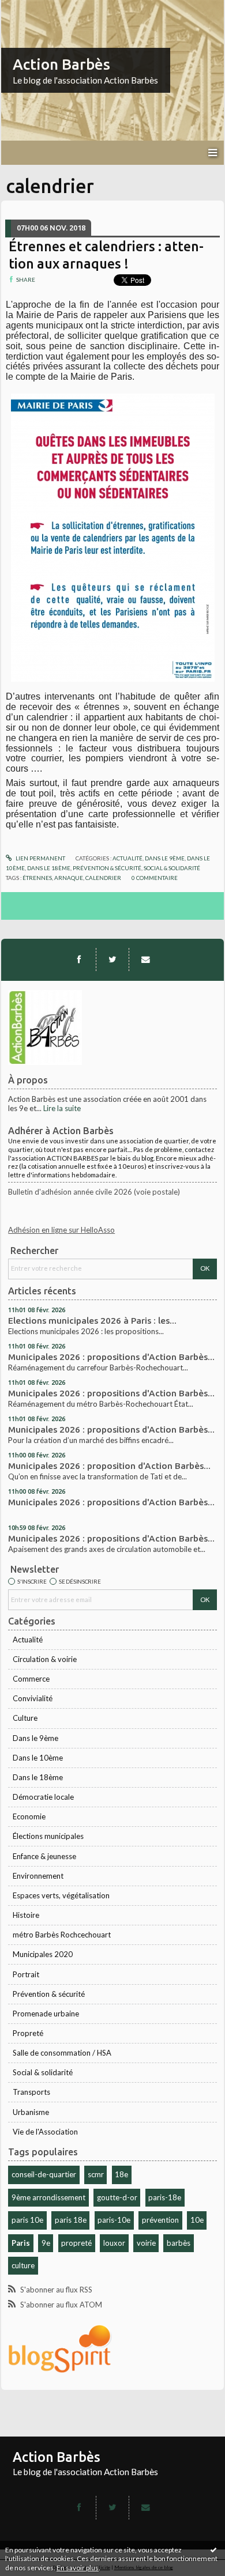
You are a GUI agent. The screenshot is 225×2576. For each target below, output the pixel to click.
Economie (29, 1816)
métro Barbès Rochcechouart (62, 1935)
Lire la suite (62, 1108)
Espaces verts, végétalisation (61, 1895)
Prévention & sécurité (49, 1994)
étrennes (37, 878)
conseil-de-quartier (44, 2174)
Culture (25, 1718)
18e (121, 2174)
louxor (114, 2243)
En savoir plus (78, 2568)
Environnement (38, 1876)
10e (197, 2220)
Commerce (31, 1679)
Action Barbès (61, 64)
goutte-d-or (117, 2197)
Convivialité (33, 1698)
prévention (160, 2220)
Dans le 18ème (38, 1777)
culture (23, 2265)
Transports (31, 2092)
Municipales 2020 (43, 1954)
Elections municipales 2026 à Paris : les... (92, 1321)
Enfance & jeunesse (44, 1856)
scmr (96, 2174)
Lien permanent (40, 858)
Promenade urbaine (46, 2014)
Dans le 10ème (38, 1758)
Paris (21, 2243)
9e (46, 2243)
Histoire (26, 1915)
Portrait (26, 1974)
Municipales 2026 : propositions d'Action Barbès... (111, 1357)
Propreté (28, 2033)
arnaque (69, 878)
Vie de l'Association (45, 2132)
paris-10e (114, 2220)
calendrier (103, 878)
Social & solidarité (43, 2072)
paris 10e (27, 2220)
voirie (146, 2243)
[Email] (145, 960)
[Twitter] (112, 960)
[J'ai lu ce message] (213, 2549)
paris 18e (71, 2220)
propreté (76, 2243)
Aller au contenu (32, 8)
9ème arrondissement (48, 2197)
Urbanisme (31, 2112)
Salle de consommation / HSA (62, 2053)
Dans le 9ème (35, 1738)
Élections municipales (48, 1836)
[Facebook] (79, 960)
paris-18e (165, 2197)
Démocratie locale (43, 1797)
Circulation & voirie (45, 1659)
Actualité (28, 1640)
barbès (179, 2243)
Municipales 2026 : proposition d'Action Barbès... (109, 1466)
